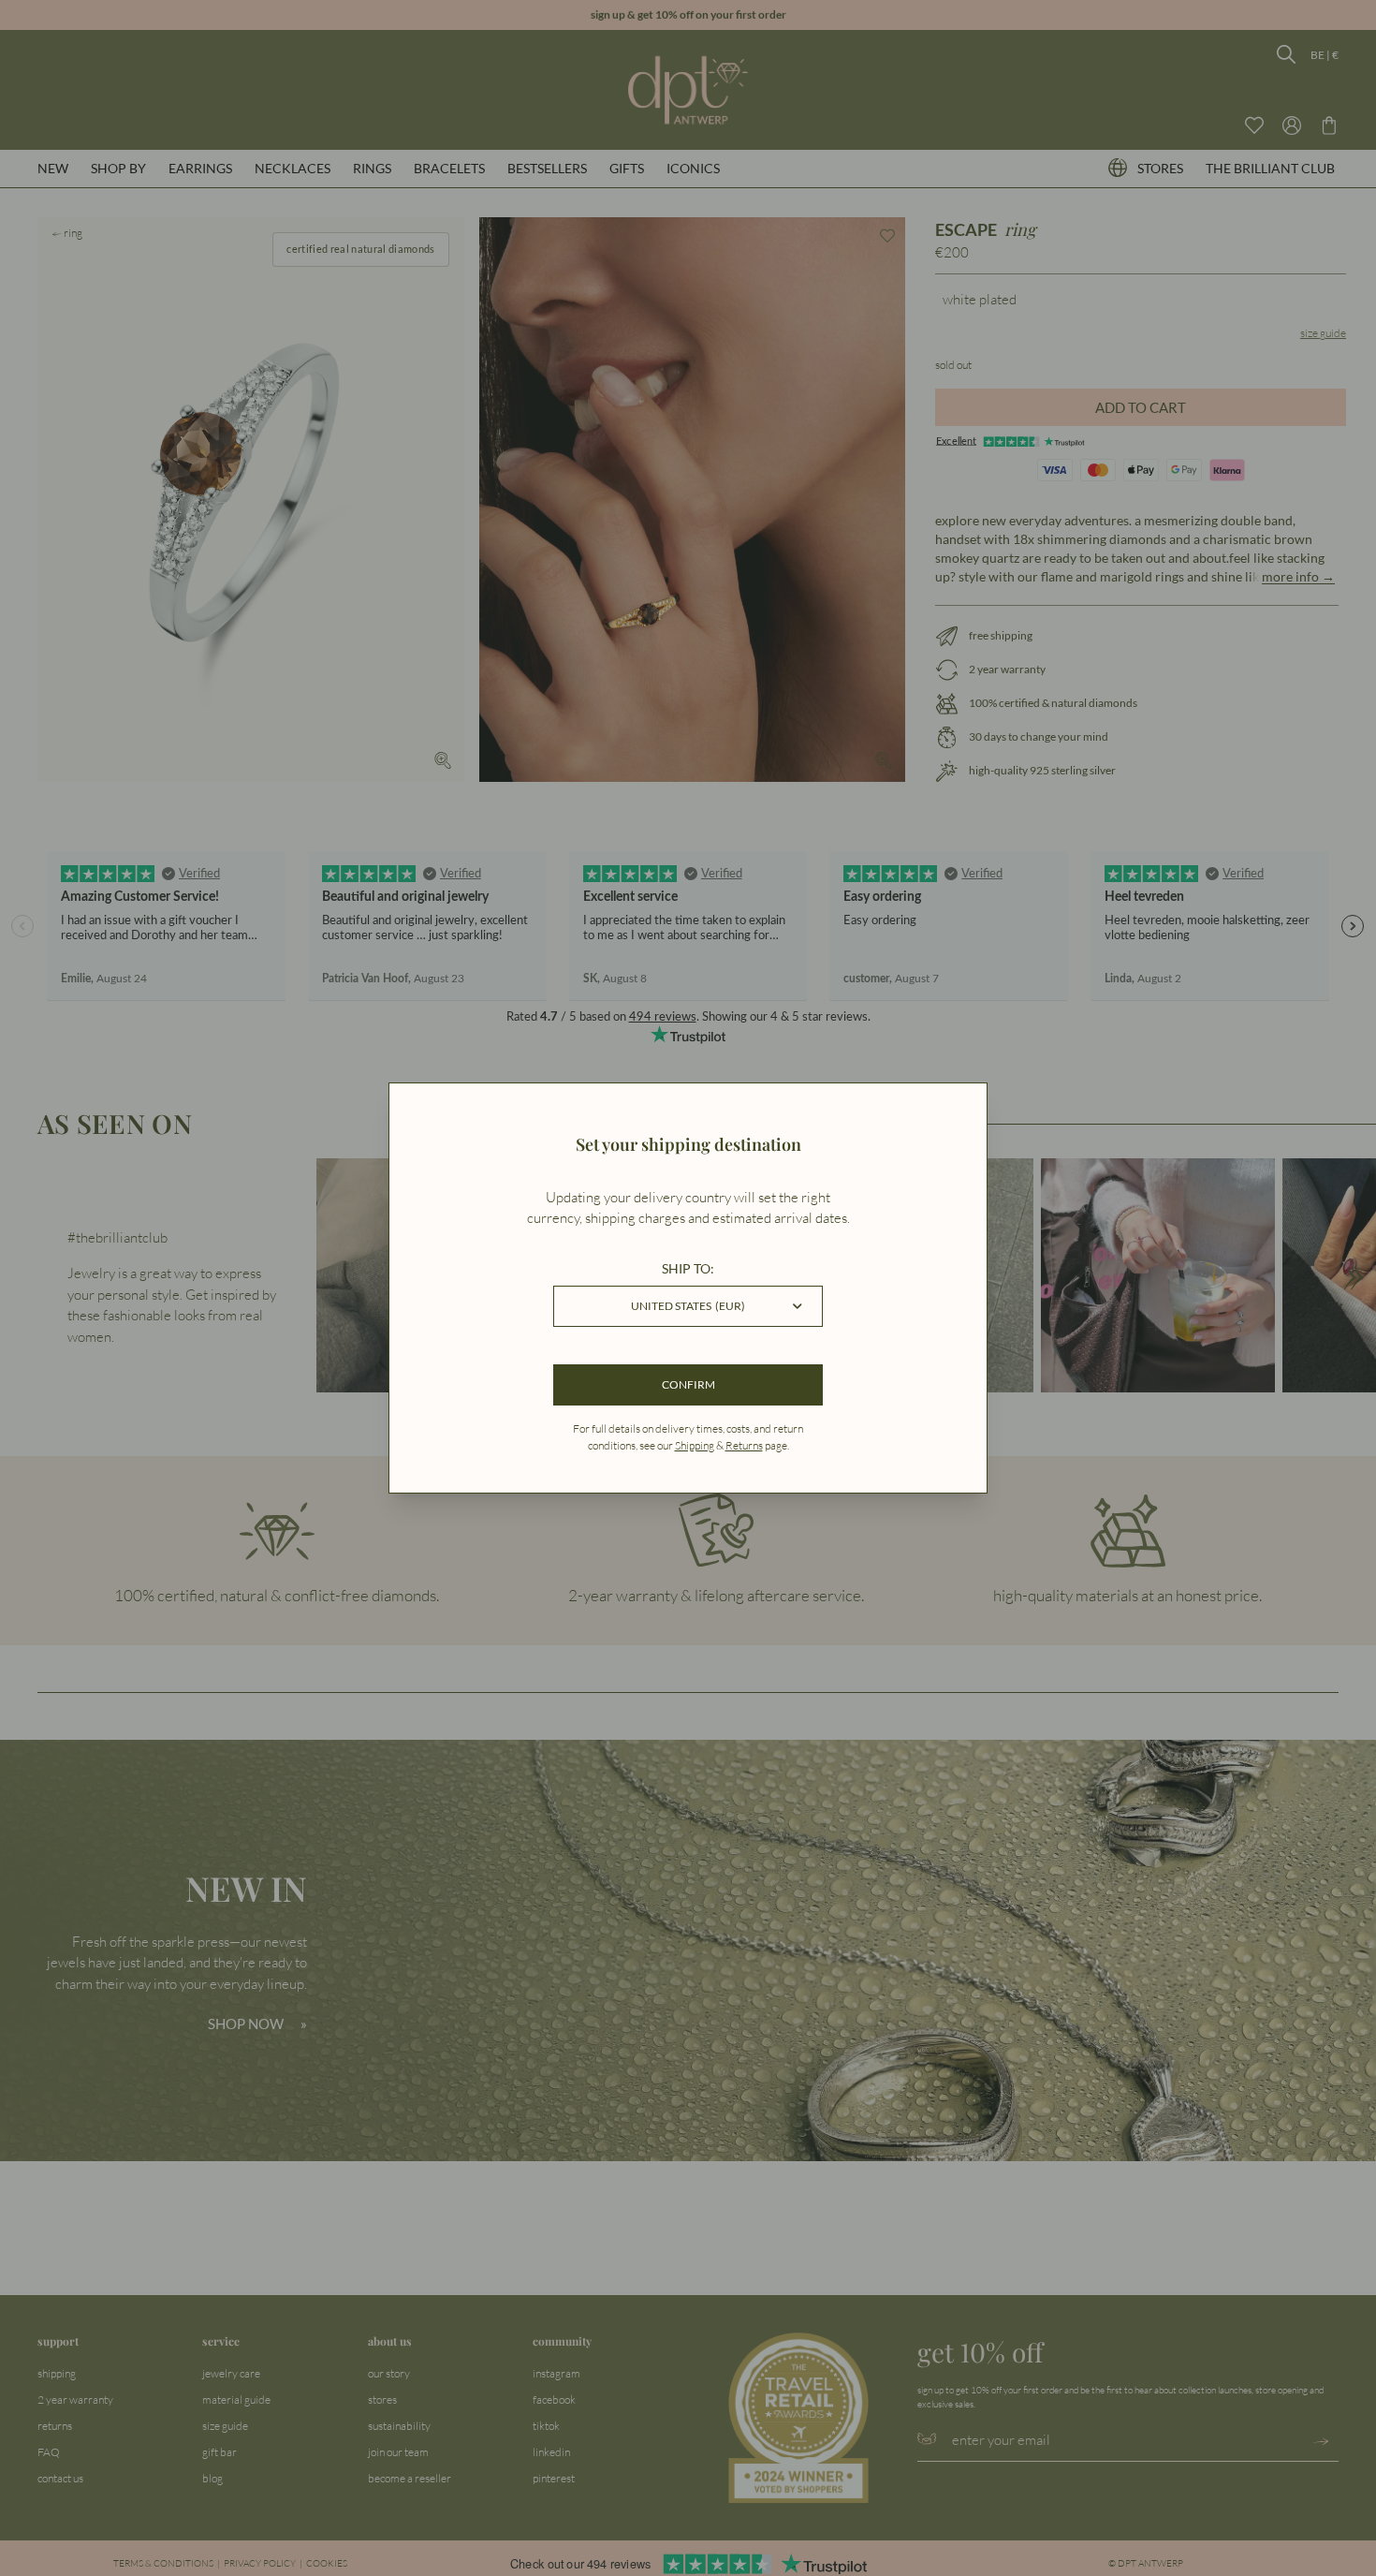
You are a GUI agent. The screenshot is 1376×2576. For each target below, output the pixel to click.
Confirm (688, 1384)
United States (688, 1306)
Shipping (695, 1445)
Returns (744, 1445)
